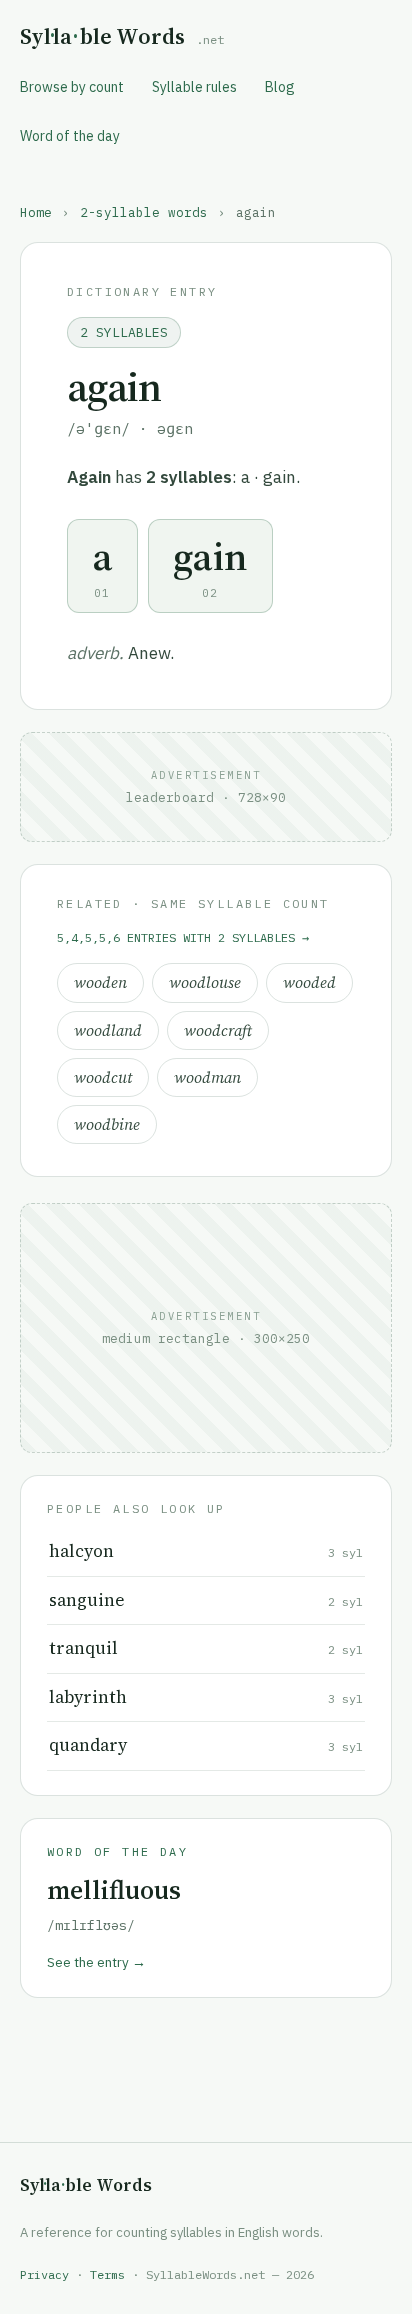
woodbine (107, 1124)
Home (36, 212)
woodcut (103, 1077)
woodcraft (218, 1030)
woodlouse (205, 982)
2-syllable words (144, 212)
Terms (107, 2274)
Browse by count (72, 87)
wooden (100, 982)
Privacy (44, 2274)
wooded (309, 982)
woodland (108, 1030)
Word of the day (70, 136)
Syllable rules (194, 87)
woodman (207, 1077)
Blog (280, 87)
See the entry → (96, 1962)
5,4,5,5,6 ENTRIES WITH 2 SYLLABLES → (183, 937)
